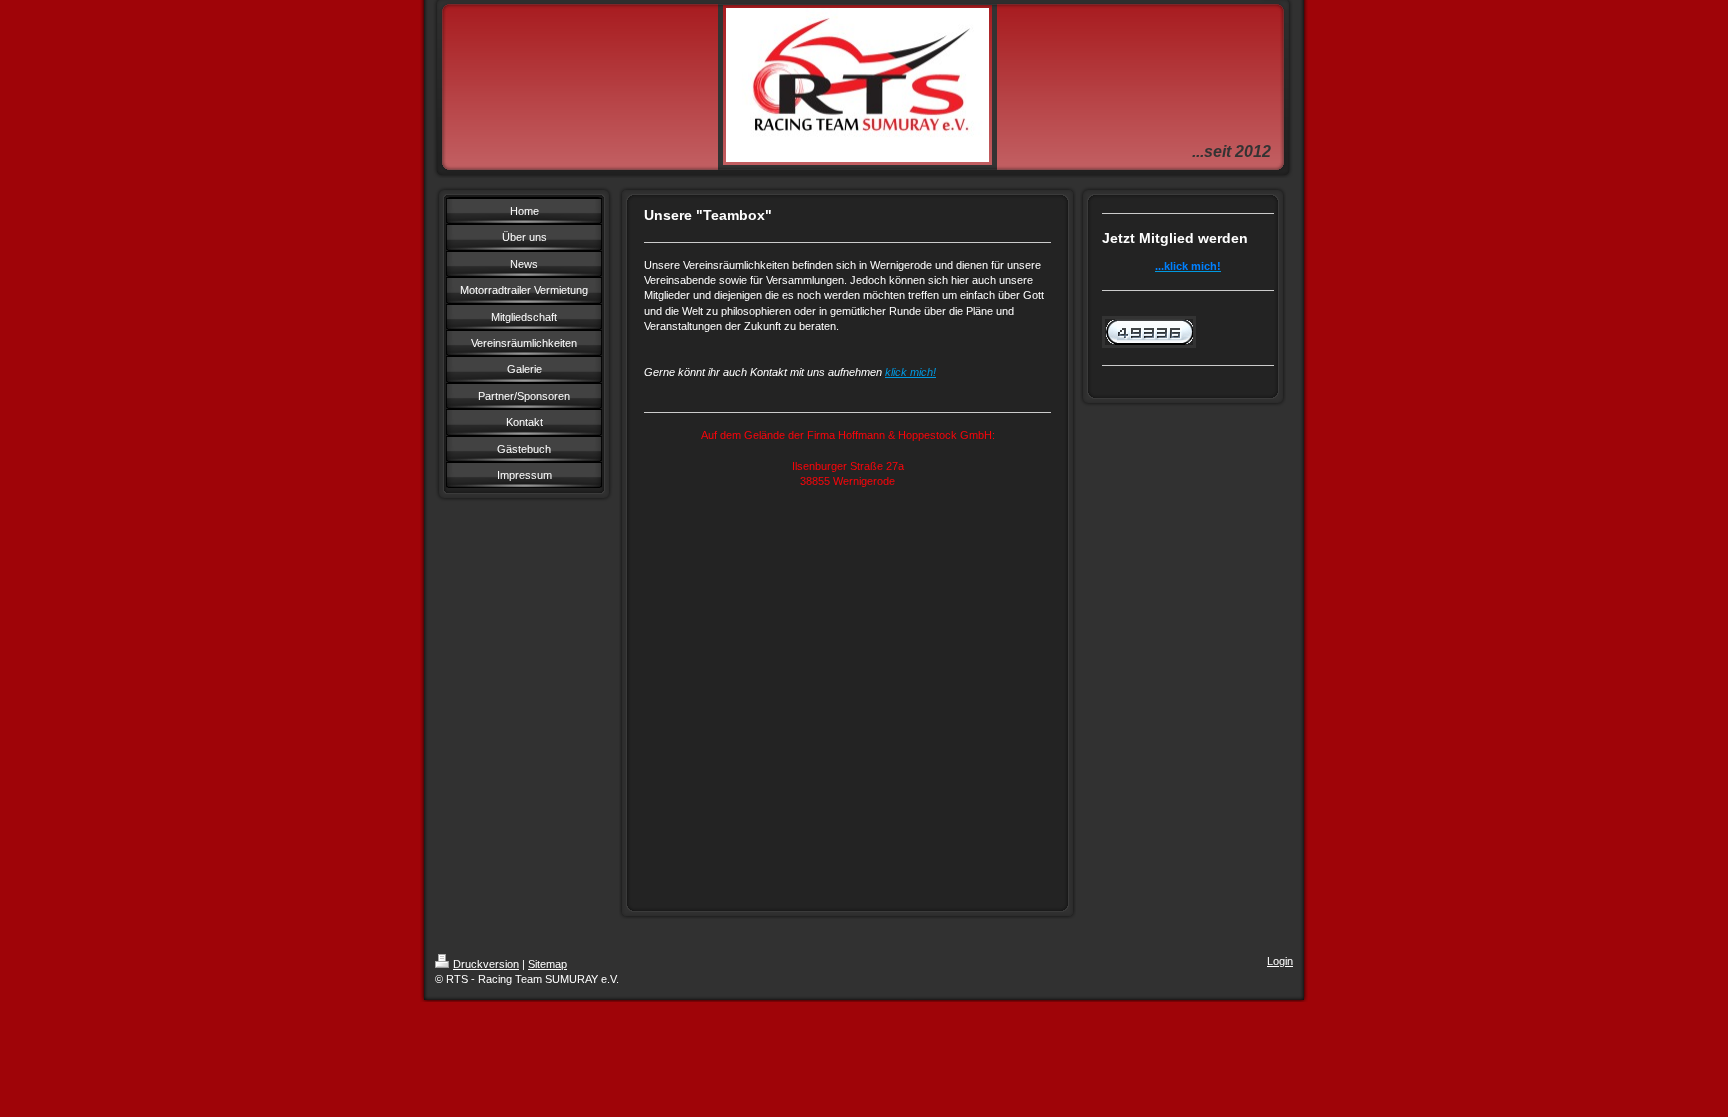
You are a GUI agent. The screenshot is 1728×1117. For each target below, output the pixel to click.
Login (1280, 961)
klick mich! (910, 372)
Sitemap (547, 964)
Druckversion (486, 964)
